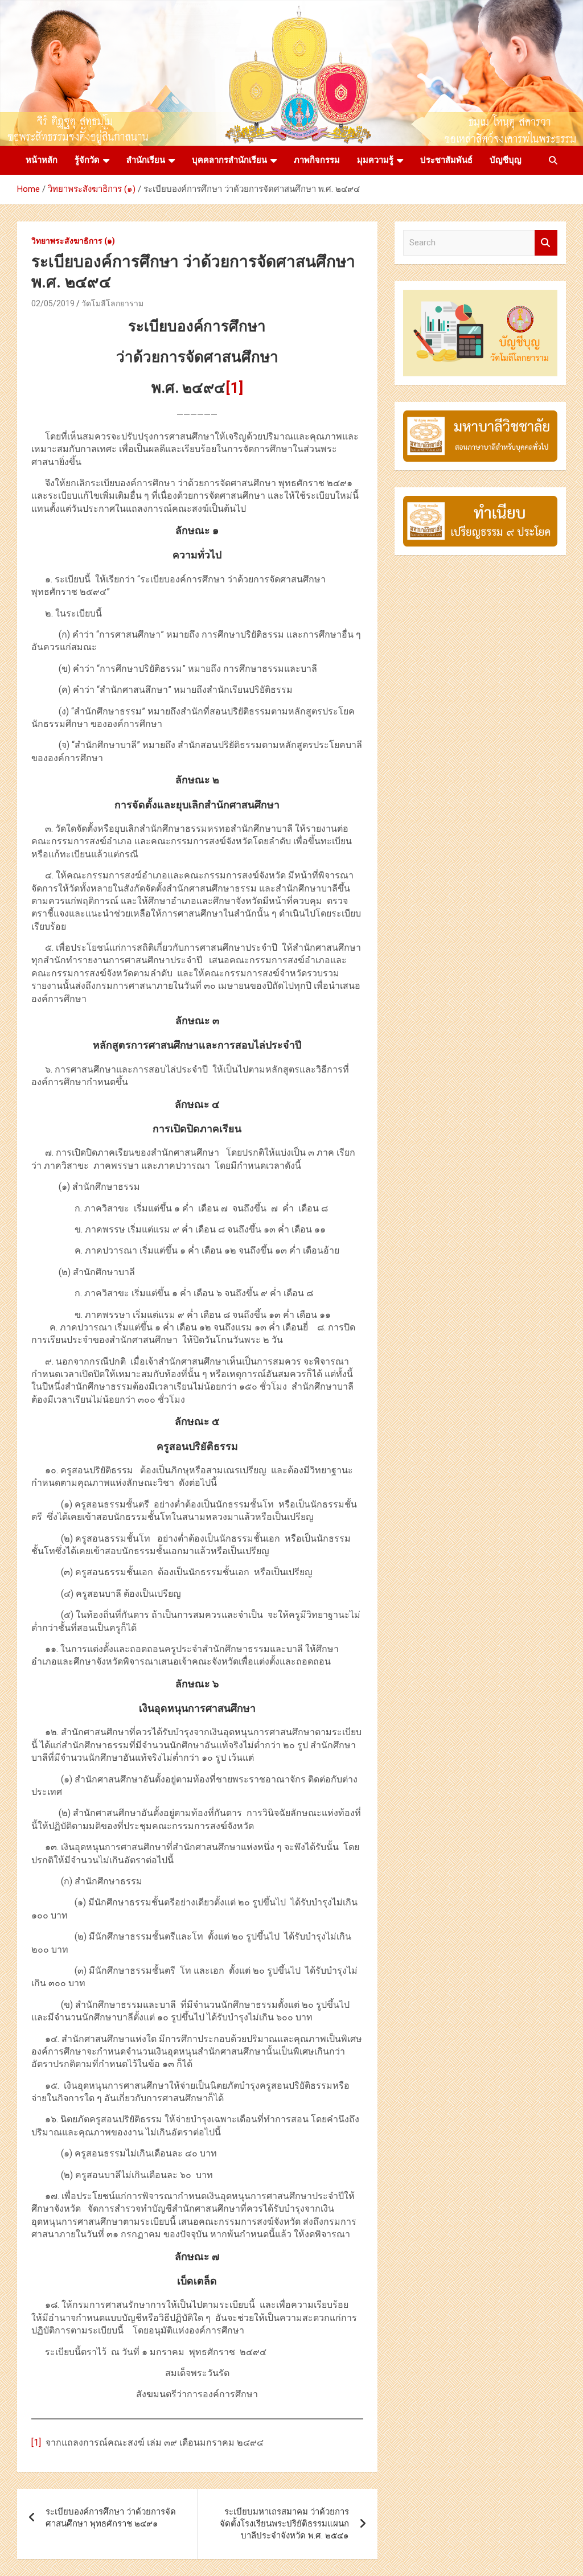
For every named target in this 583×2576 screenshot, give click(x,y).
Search (546, 243)
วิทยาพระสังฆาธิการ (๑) (73, 241)
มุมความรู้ (375, 160)
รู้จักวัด (87, 160)
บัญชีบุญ (506, 160)
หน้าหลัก (42, 160)
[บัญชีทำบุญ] (480, 295)
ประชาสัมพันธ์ (446, 160)
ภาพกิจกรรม (317, 160)
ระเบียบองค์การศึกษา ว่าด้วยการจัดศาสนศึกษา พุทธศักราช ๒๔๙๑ (111, 2518)
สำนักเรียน (146, 160)
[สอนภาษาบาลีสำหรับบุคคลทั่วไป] (480, 416)
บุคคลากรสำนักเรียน (229, 160)
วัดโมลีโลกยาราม (112, 303)
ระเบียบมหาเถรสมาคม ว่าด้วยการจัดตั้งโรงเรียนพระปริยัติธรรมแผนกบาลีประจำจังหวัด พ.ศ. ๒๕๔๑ (284, 2524)
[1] (36, 2443)
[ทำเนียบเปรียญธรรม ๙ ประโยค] (480, 502)
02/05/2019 (53, 303)
